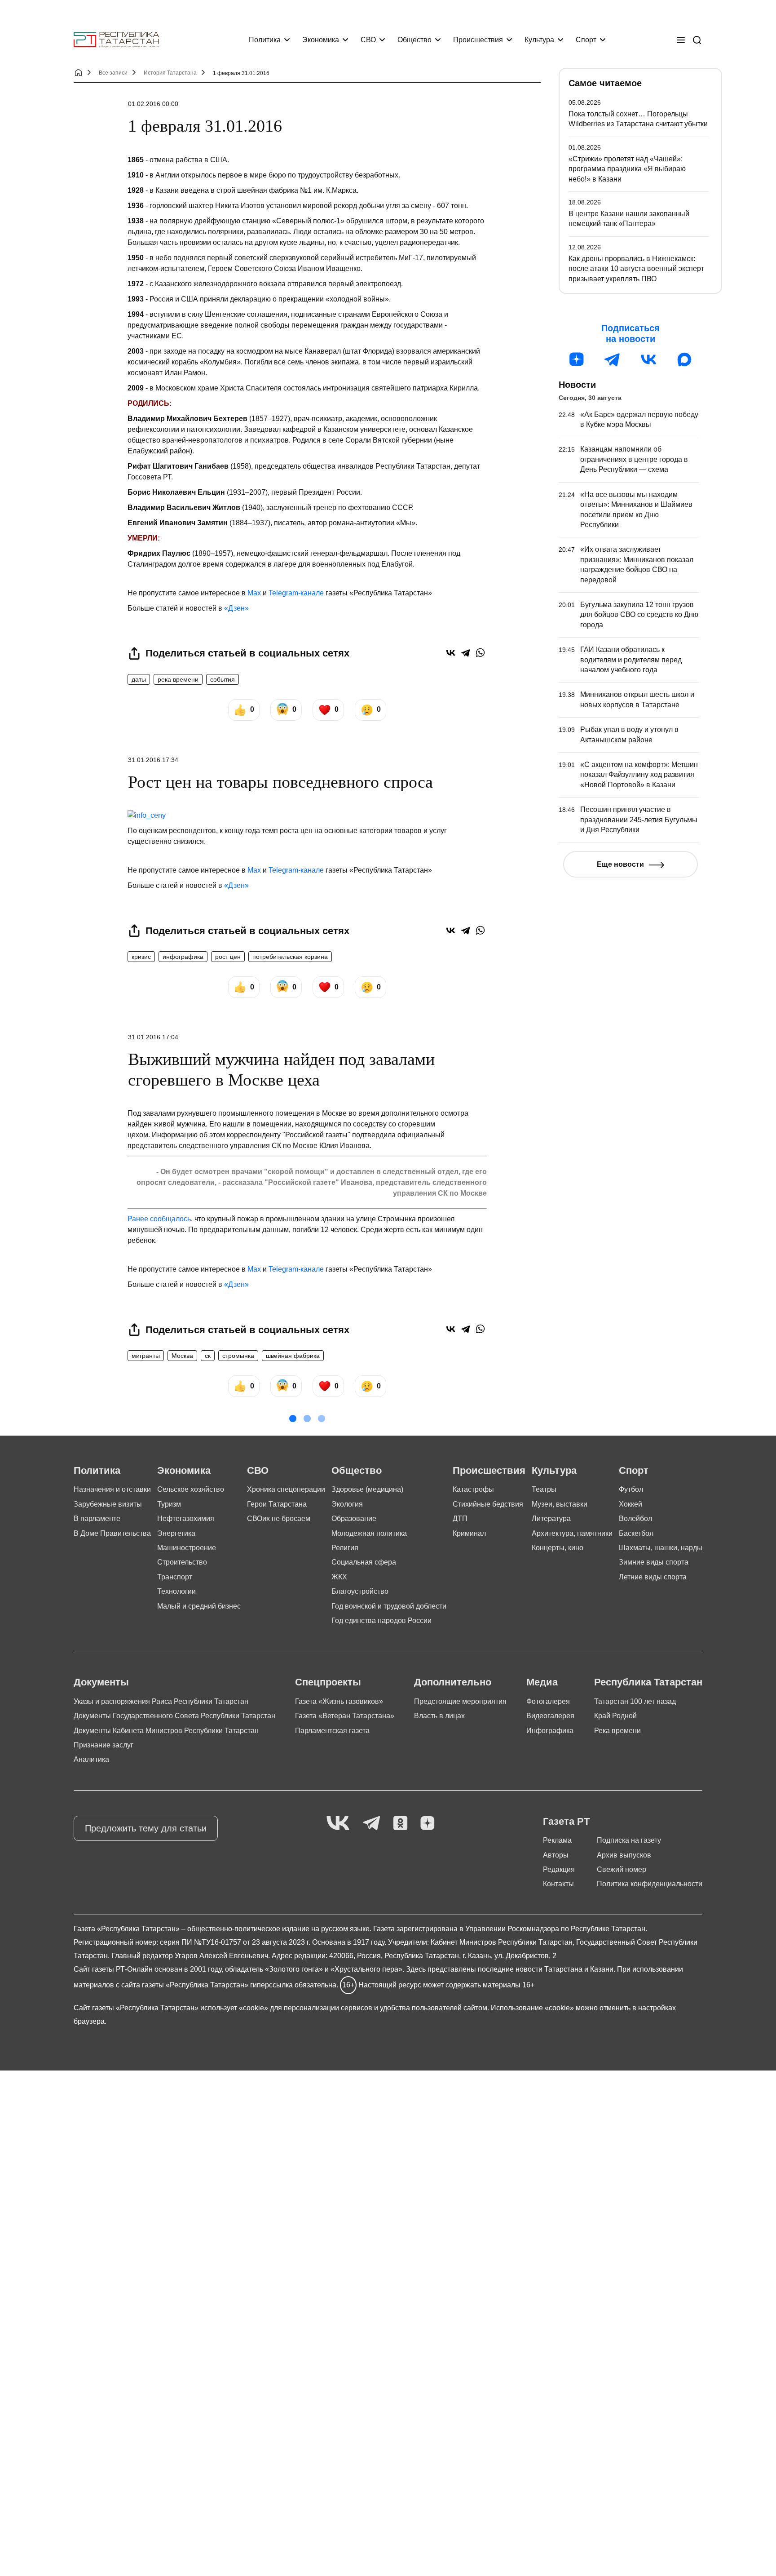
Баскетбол (636, 1533)
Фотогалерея (548, 1701)
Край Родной (615, 1716)
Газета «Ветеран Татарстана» (345, 1716)
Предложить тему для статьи (146, 1828)
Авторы (556, 1855)
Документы (101, 1682)
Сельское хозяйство (191, 1489)
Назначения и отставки (112, 1489)
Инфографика (550, 1731)
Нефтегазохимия (186, 1519)
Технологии (176, 1591)
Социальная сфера (364, 1562)
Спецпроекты (328, 1682)
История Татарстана (170, 73)
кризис (141, 957)
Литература (551, 1519)
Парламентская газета (332, 1731)
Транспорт (175, 1577)
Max (254, 593)
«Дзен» (236, 608)
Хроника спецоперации (286, 1489)
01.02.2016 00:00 (153, 104)
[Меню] (681, 40)
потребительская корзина (290, 957)
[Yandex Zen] (428, 1824)
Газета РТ (566, 1821)
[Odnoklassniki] (400, 1824)
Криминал (469, 1533)
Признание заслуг (104, 1745)
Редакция (559, 1869)
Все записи (113, 73)
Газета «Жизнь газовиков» (339, 1701)
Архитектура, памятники (572, 1533)
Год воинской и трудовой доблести (389, 1606)
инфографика (183, 957)
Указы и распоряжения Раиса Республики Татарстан (161, 1701)
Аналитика (91, 1759)
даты (139, 679)
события (223, 679)
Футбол (631, 1489)
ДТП (460, 1519)
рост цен (228, 957)
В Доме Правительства (112, 1533)
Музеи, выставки (560, 1504)
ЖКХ (339, 1577)
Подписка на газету (629, 1840)
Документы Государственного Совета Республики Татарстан (174, 1716)
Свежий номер (622, 1869)
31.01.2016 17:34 (153, 760)
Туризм (169, 1504)
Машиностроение (187, 1548)
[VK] (338, 1824)
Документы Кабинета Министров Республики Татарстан (166, 1731)
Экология (347, 1504)
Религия (345, 1548)
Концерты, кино (558, 1548)
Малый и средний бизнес (199, 1606)
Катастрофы (473, 1489)
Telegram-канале (296, 593)
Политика (265, 40)
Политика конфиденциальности (650, 1884)
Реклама (557, 1840)
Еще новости (620, 864)
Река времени (617, 1731)
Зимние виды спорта (654, 1562)
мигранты (146, 1356)
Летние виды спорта (653, 1577)
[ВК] (648, 359)
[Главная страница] (116, 40)
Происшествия (478, 40)
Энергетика (176, 1533)
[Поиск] (697, 40)
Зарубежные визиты (108, 1504)
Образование (354, 1519)
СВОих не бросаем (279, 1519)
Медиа (542, 1682)
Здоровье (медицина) (367, 1489)
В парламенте (97, 1519)
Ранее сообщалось (159, 1219)
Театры (544, 1489)
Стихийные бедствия (488, 1504)
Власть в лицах (439, 1716)
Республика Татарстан (648, 1682)
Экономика (321, 40)
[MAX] (684, 359)
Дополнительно (453, 1682)
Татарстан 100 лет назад (635, 1701)
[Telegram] (465, 653)
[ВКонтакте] (451, 653)
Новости (577, 385)
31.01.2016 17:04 (153, 1037)
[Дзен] (577, 359)
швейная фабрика (293, 1356)
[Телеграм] (613, 359)
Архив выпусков (624, 1855)
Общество (414, 40)
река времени (178, 679)
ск (208, 1356)
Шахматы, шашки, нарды (661, 1548)
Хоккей (630, 1504)
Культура (539, 40)
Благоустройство (360, 1591)
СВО (368, 40)
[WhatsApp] (480, 653)
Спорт (586, 40)
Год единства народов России (381, 1621)
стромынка (238, 1356)
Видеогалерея (550, 1716)
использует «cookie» (234, 2008)
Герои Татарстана (277, 1504)
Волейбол (635, 1519)
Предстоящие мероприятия (460, 1701)
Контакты (558, 1884)
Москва (182, 1356)
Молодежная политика (369, 1533)
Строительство (182, 1562)
